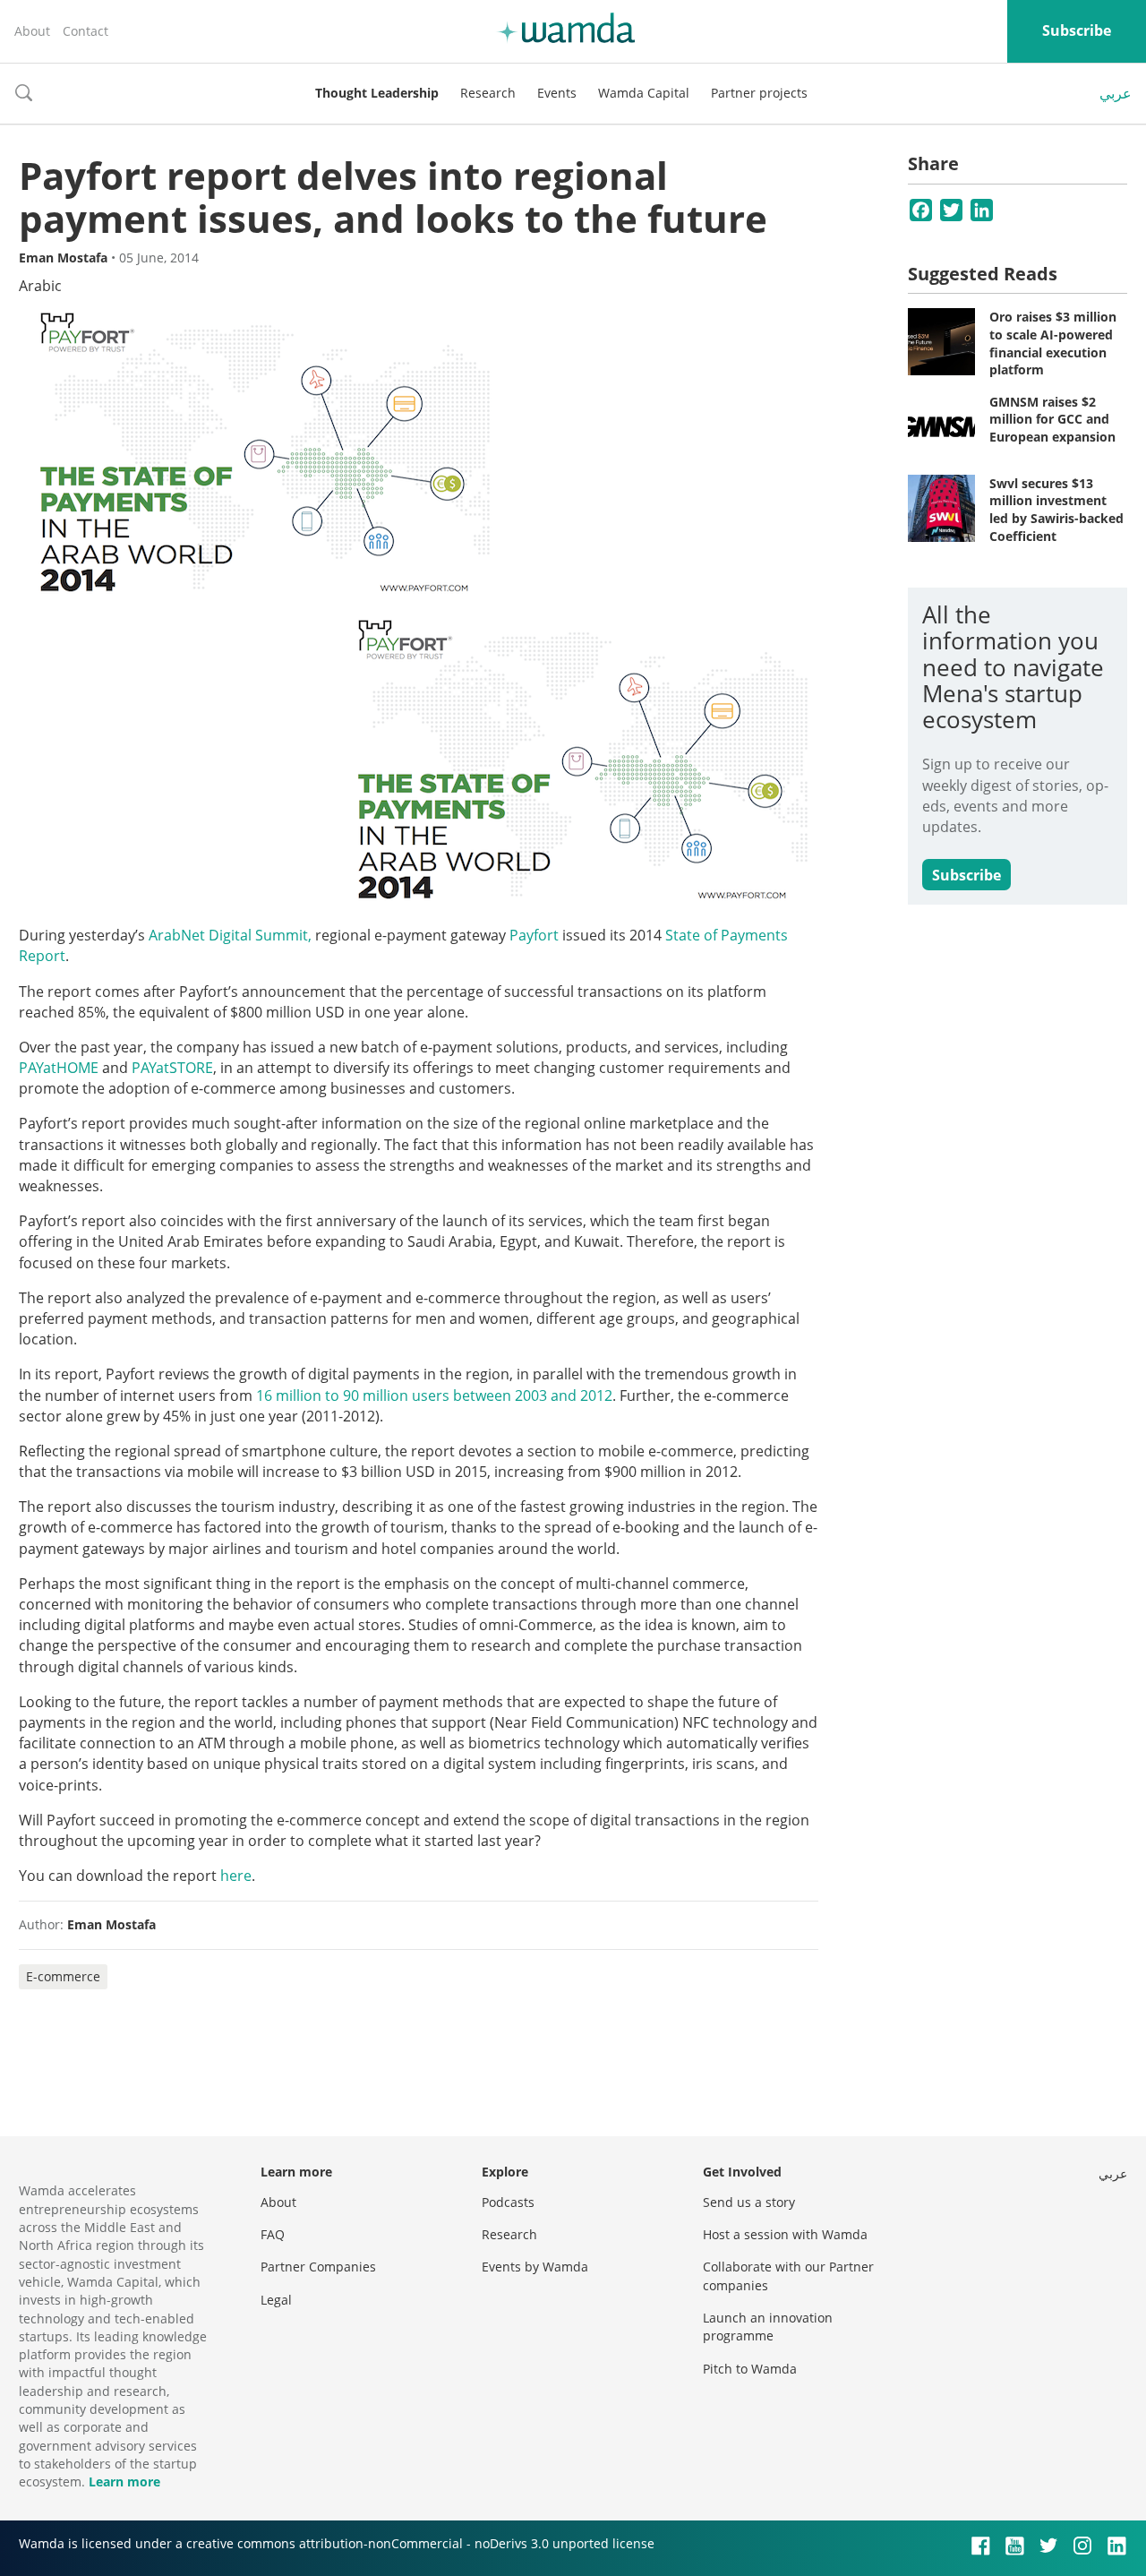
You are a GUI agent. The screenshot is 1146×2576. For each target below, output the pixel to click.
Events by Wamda (535, 2267)
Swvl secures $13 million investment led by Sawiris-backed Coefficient (1056, 510)
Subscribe (1077, 30)
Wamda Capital (644, 93)
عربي (1116, 93)
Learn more (124, 2482)
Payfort (534, 935)
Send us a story (749, 2202)
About (32, 31)
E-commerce (63, 1976)
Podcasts (508, 2202)
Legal (276, 2300)
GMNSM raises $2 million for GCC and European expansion (1052, 419)
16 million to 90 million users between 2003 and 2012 (434, 1395)
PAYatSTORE (172, 1068)
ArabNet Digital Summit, (230, 935)
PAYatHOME (59, 1068)
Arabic (40, 286)
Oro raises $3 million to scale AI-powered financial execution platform (1053, 343)
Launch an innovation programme (768, 2327)
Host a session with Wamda (785, 2234)
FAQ (273, 2234)
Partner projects (759, 93)
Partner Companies (318, 2267)
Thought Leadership (377, 93)
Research (488, 93)
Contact (86, 31)
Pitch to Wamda (750, 2369)
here (236, 1876)
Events (557, 93)
